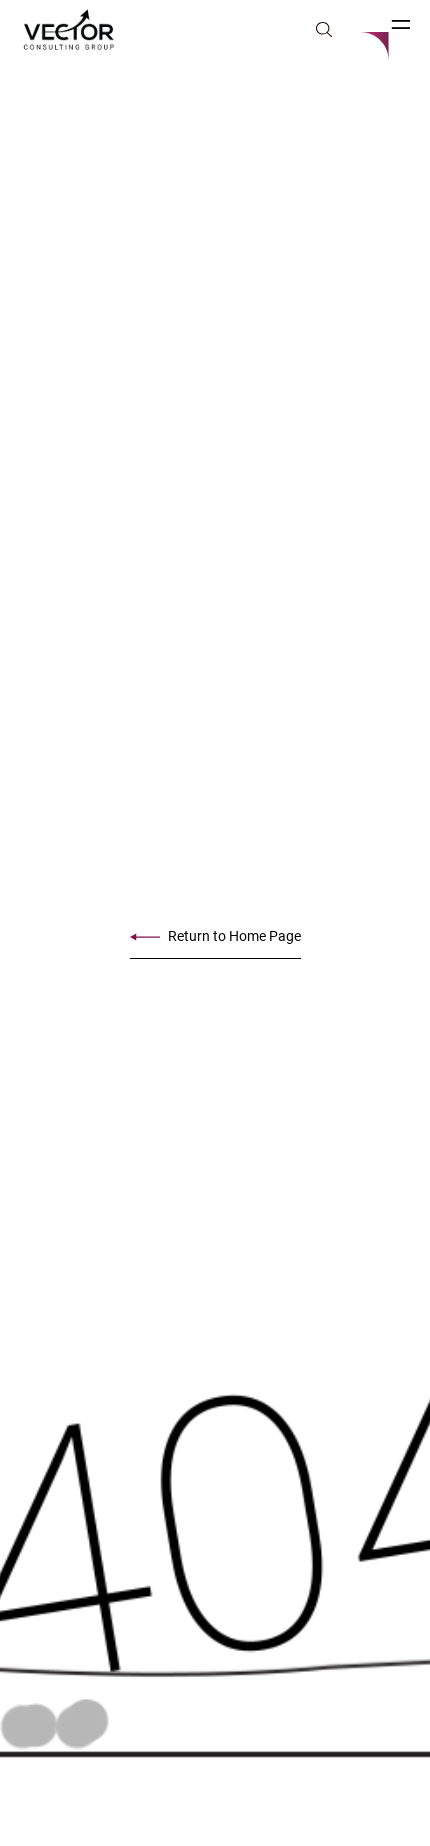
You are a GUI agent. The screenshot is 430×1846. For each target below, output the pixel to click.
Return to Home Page (234, 936)
